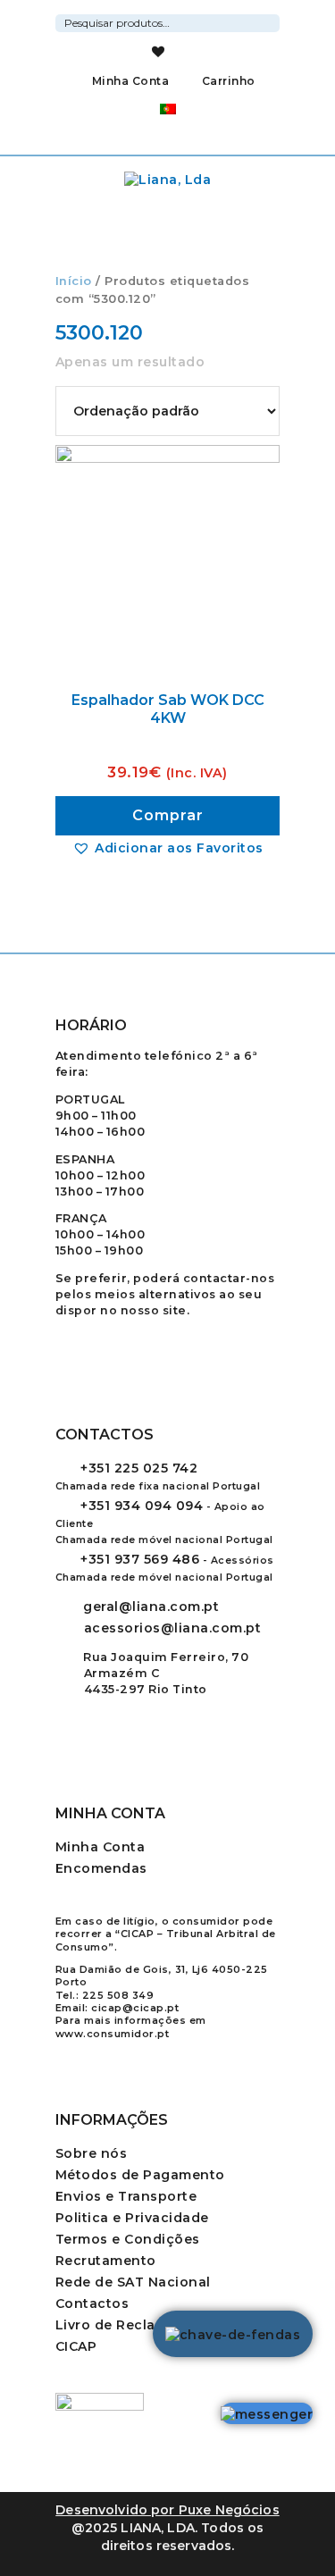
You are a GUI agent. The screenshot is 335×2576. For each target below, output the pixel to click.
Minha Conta (130, 81)
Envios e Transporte (126, 2196)
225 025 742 (139, 1468)
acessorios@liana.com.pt (173, 1628)
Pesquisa (269, 21)
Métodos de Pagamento (140, 2175)
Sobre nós (92, 2153)
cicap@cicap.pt (135, 2008)
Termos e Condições (128, 2239)
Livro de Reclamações (133, 2325)
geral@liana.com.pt (151, 1607)
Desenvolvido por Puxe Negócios (167, 2510)
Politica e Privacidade (132, 2218)
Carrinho (227, 81)
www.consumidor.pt (113, 2034)
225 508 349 (118, 1995)
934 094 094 (142, 1506)
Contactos (92, 2303)
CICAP (76, 2346)
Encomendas (101, 1868)
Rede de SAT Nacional (133, 2282)
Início (74, 281)
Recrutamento (106, 2261)
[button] (168, 848)
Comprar (168, 815)
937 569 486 (140, 1559)
